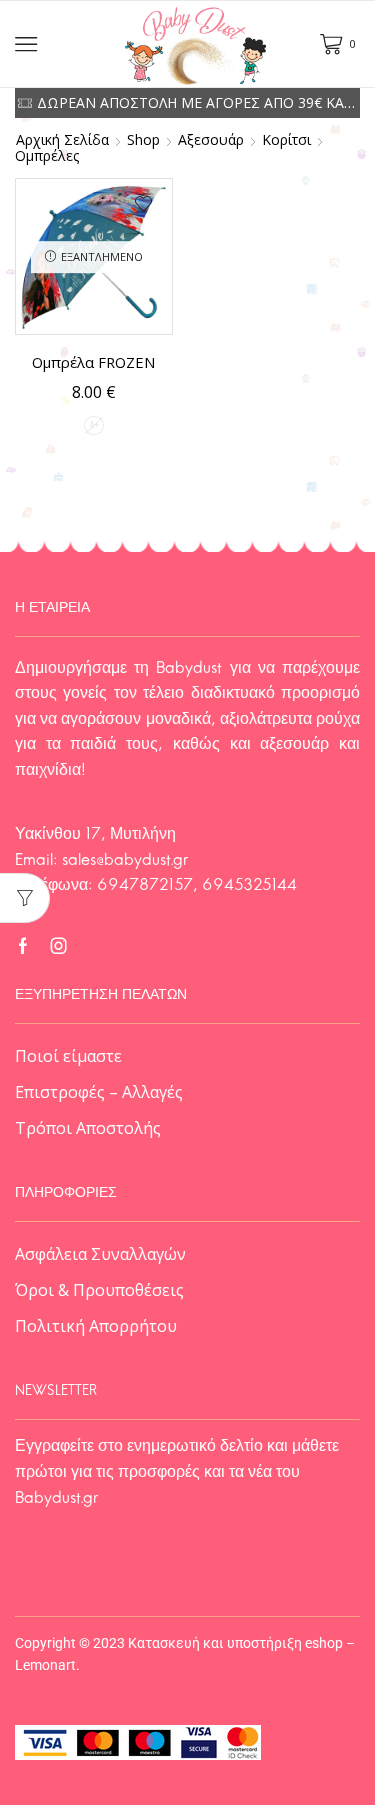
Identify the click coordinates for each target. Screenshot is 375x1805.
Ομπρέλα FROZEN (93, 362)
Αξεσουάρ (211, 140)
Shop (143, 140)
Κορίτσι (286, 140)
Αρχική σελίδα (62, 140)
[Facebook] (23, 946)
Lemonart (45, 1665)
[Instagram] (59, 946)
